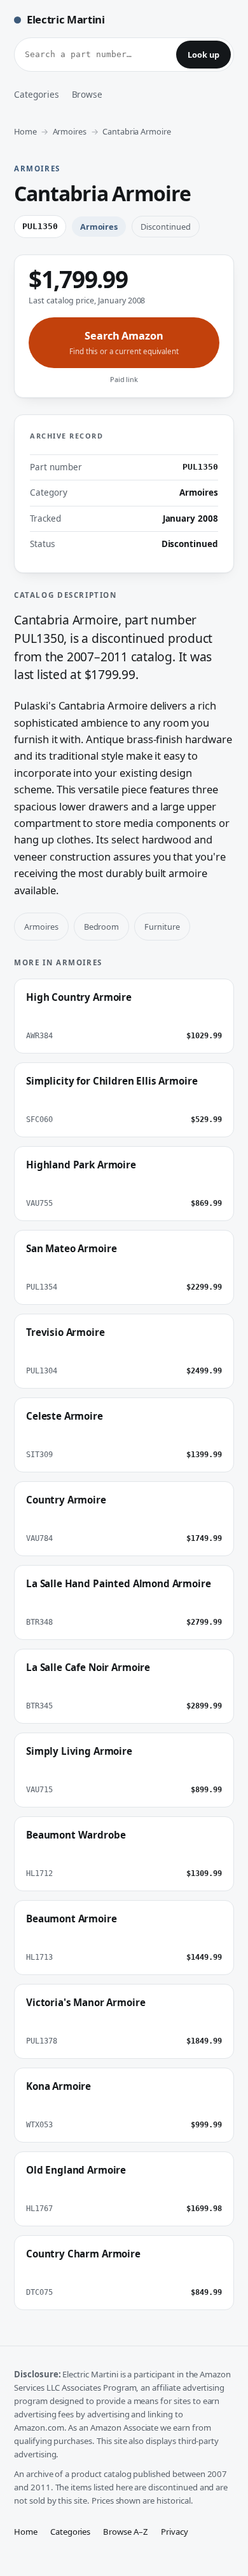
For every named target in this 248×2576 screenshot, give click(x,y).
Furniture (162, 927)
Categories (37, 94)
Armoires (70, 131)
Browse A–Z (126, 2532)
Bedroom (102, 927)
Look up (203, 55)
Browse (87, 94)
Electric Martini (66, 19)
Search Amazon (124, 342)
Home (25, 131)
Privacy (175, 2532)
